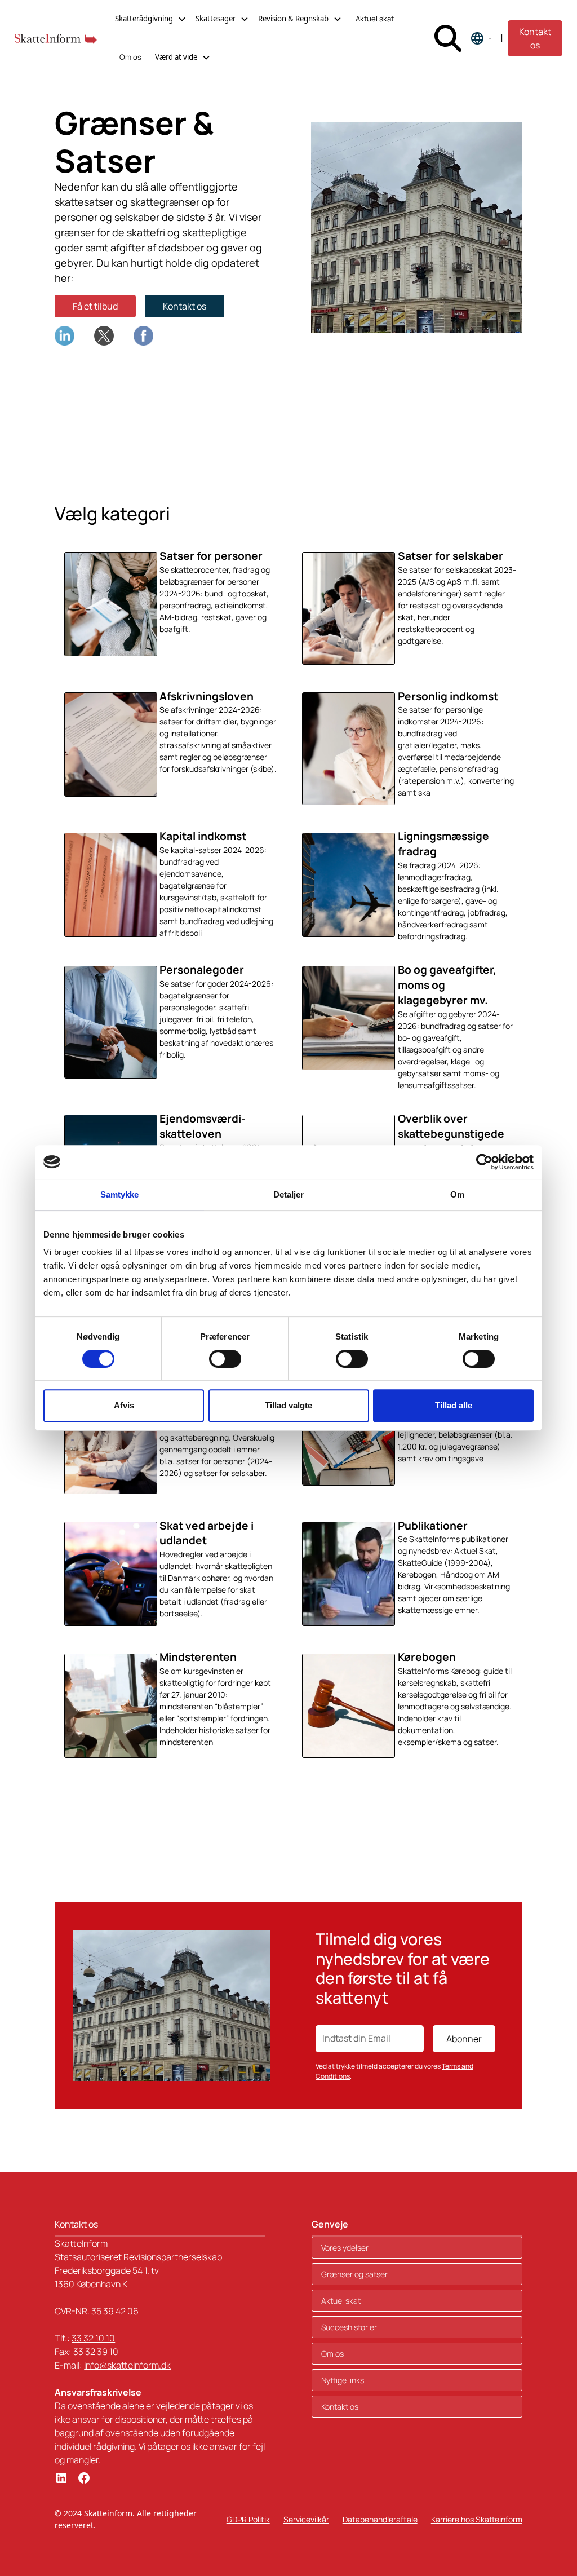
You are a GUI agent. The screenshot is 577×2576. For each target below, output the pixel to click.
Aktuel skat (375, 19)
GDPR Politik (248, 2519)
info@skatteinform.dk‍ (127, 2365)
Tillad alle (454, 1405)
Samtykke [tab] (120, 1194)
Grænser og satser (354, 2274)
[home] (56, 38)
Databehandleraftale (380, 2519)
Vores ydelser (345, 2248)
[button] (151, 19)
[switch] (225, 1359)
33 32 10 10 (93, 2338)
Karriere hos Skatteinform (477, 2519)
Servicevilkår (306, 2519)
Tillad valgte (288, 1405)
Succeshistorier (349, 2327)
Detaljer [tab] (289, 1194)
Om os (130, 57)
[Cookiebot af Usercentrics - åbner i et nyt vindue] (484, 1162)
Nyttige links (343, 2380)
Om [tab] (457, 1194)
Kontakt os (535, 38)
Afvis (124, 1405)
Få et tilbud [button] (95, 306)
